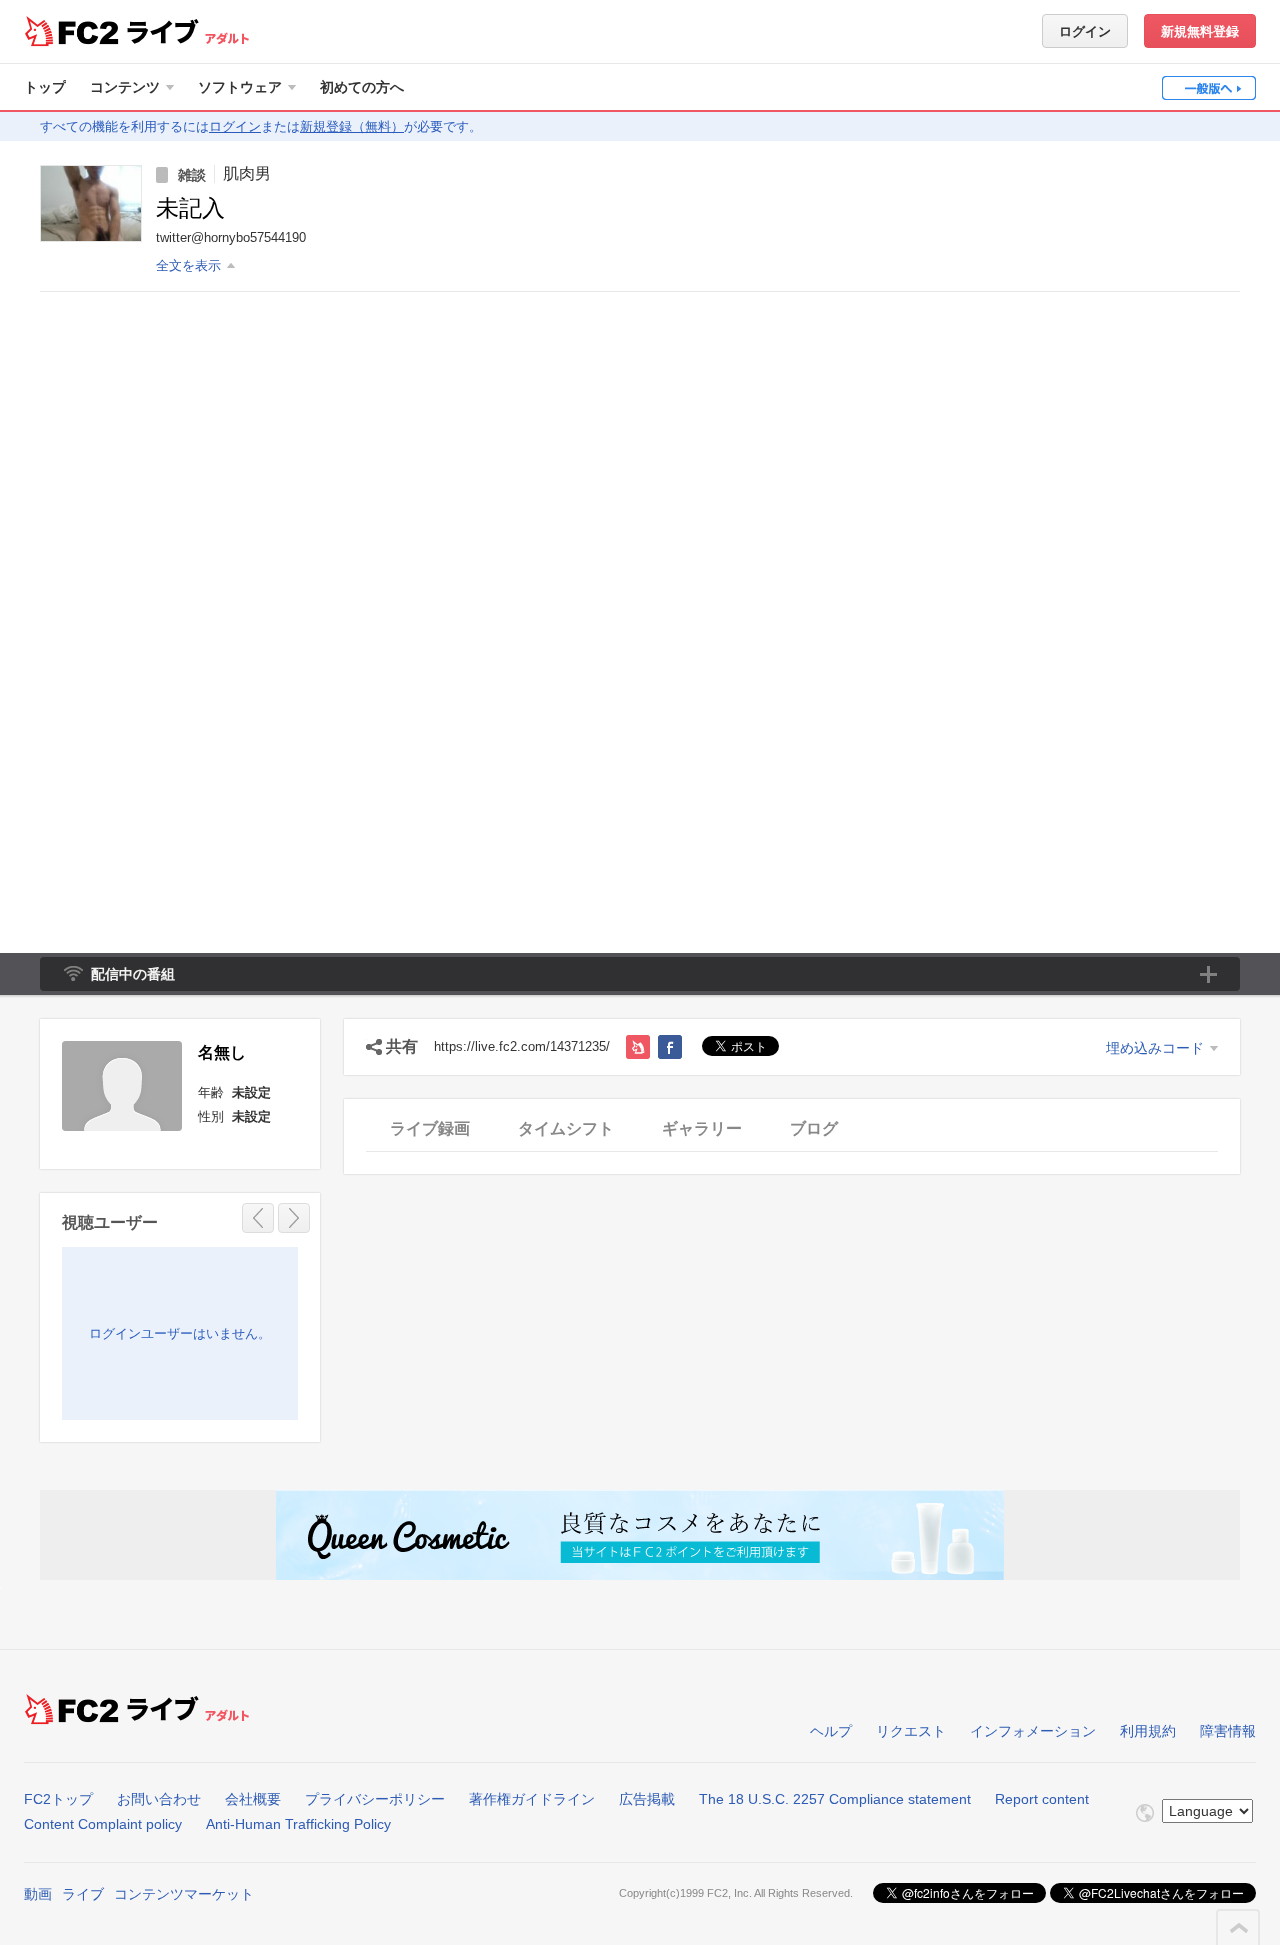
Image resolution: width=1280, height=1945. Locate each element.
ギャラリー (702, 1128)
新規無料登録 (1200, 31)
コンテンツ (125, 87)
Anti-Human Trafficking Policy (298, 1824)
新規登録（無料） (352, 126)
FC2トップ (58, 1799)
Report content (1042, 1799)
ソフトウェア (240, 87)
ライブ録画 (430, 1128)
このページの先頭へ (1239, 1928)
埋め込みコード (1155, 1048)
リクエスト (911, 1731)
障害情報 (1228, 1731)
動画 (38, 1894)
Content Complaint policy (103, 1824)
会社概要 (253, 1799)
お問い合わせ (159, 1799)
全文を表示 (188, 265)
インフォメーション (1033, 1731)
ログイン (1085, 31)
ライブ (83, 1894)
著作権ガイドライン (532, 1799)
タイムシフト (566, 1128)
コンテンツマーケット (184, 1894)
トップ (45, 87)
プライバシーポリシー (375, 1799)
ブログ (814, 1128)
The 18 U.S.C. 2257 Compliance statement (835, 1799)
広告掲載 (647, 1799)
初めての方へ (362, 87)
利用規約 (1148, 1731)
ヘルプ (831, 1731)
